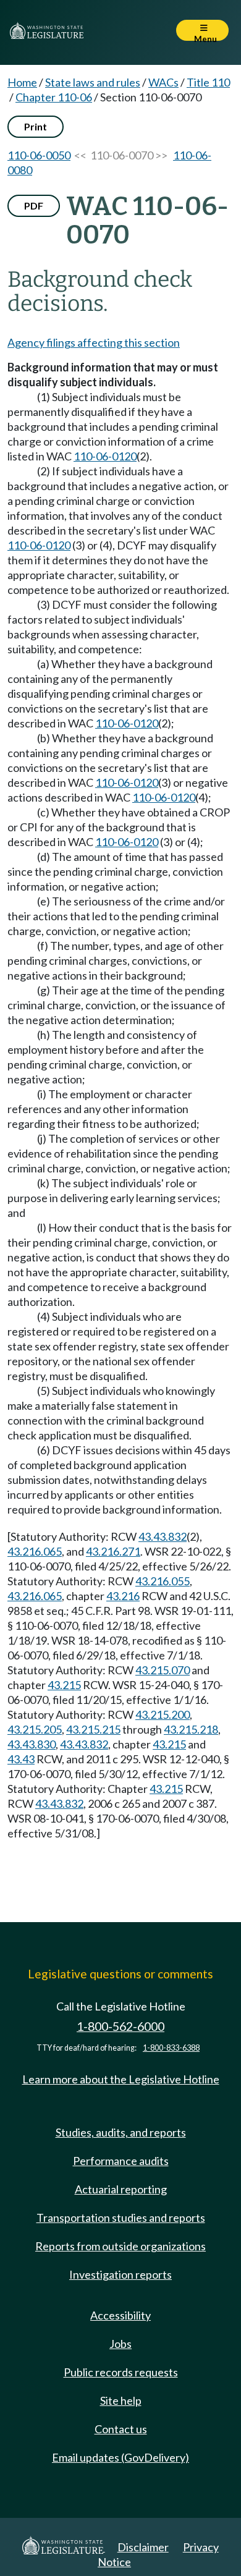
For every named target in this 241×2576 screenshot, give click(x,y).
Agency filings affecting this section (94, 342)
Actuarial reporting (121, 2189)
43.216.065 (35, 1551)
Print (36, 126)
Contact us (121, 2429)
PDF (34, 205)
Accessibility (120, 2315)
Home (22, 82)
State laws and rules (93, 82)
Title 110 (208, 82)
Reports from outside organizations (120, 2246)
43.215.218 (191, 1729)
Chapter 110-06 (54, 97)
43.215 (64, 1685)
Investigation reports (120, 2274)
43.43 (21, 1759)
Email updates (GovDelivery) (120, 2457)
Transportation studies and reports (121, 2218)
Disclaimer (143, 2547)
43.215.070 (163, 1670)
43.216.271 (113, 1551)
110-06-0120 (105, 456)
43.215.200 (163, 1714)
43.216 (123, 1596)
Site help (121, 2400)
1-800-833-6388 (171, 2048)
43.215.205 (35, 1729)
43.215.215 (93, 1729)
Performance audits (121, 2161)
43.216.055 (163, 1581)
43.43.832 (163, 1536)
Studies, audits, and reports (121, 2132)
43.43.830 (32, 1744)
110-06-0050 (39, 155)
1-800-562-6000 (120, 2026)
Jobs (120, 2344)
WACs (163, 82)
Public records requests (121, 2372)
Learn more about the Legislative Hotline (121, 2079)
